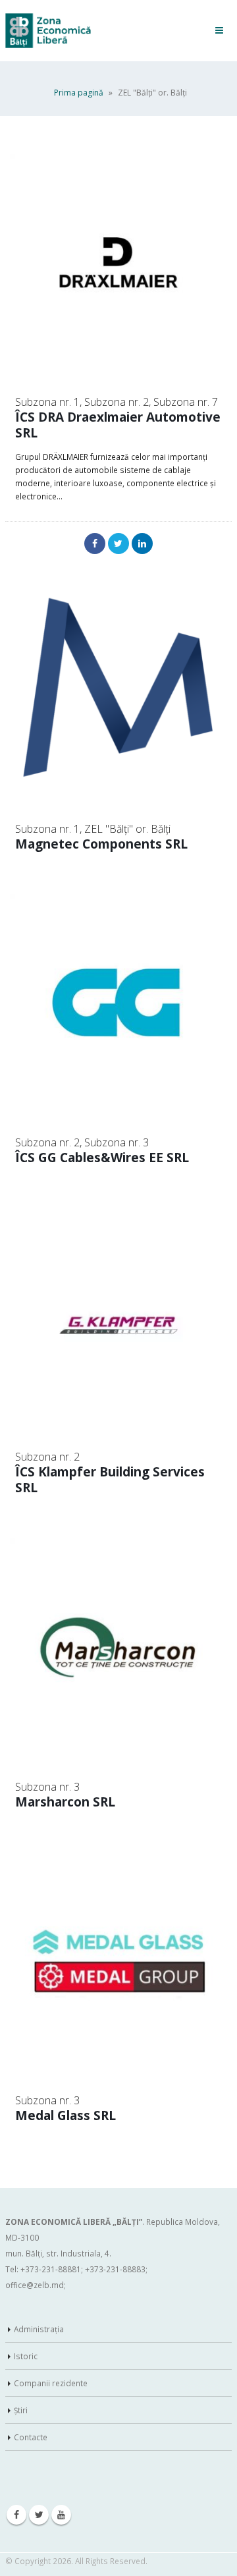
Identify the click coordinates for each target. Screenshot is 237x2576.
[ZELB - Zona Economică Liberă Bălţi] (48, 31)
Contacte (31, 2437)
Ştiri (21, 2410)
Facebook (95, 544)
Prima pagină (79, 93)
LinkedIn (142, 544)
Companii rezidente (51, 2383)
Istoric (26, 2356)
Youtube (61, 2515)
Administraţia (39, 2329)
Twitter (118, 544)
